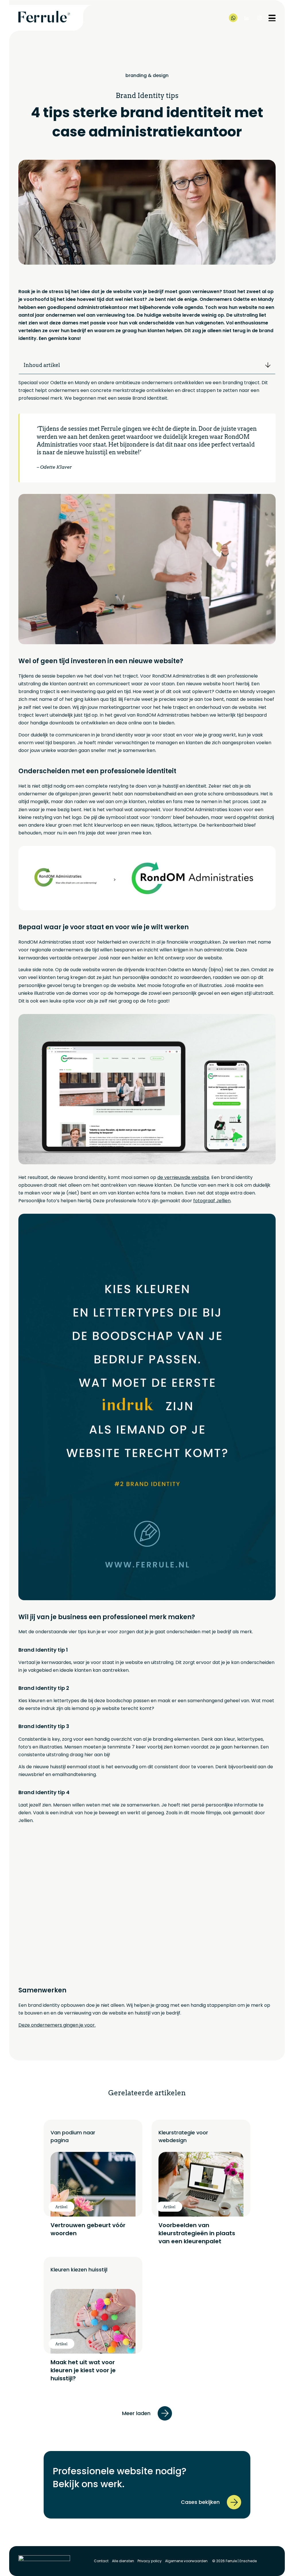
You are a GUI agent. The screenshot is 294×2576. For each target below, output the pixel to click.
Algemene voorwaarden (186, 2561)
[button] (268, 365)
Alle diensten (123, 2561)
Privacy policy (150, 2561)
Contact (101, 2561)
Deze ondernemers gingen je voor (57, 2025)
